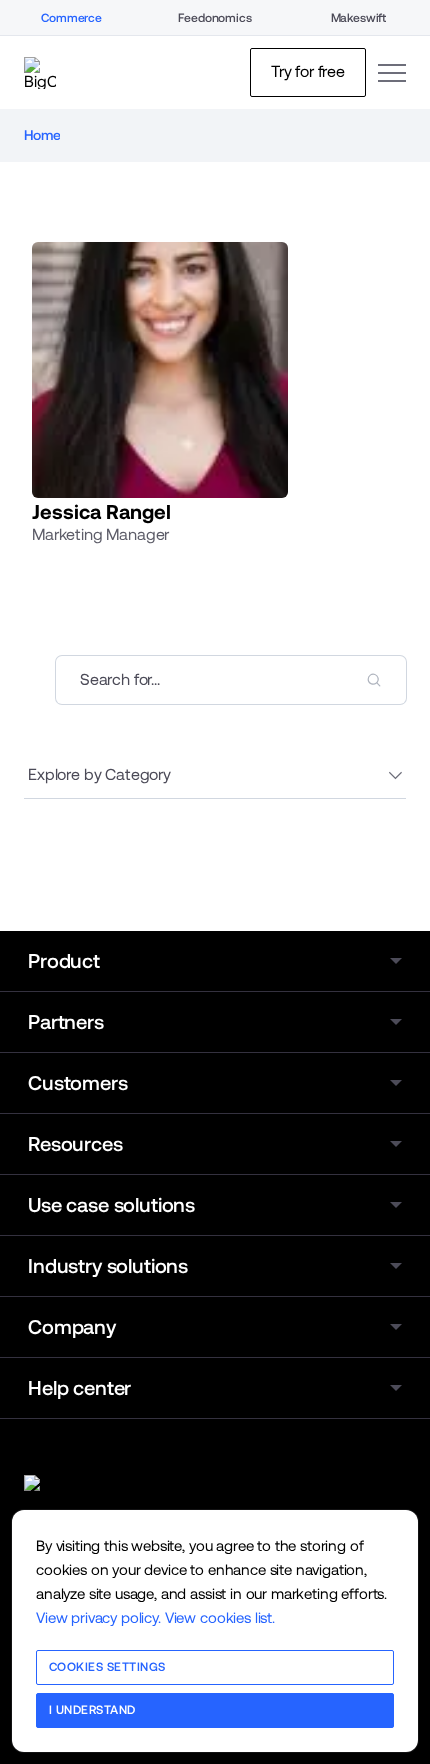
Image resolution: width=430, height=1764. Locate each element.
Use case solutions (111, 1205)
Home (42, 135)
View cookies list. (220, 1617)
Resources (75, 1144)
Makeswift (359, 18)
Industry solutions (108, 1266)
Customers (78, 1083)
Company (72, 1327)
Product (64, 961)
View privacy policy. (98, 1617)
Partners (66, 1022)
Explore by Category (99, 774)
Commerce (71, 18)
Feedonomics (214, 18)
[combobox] (231, 680)
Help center (79, 1388)
